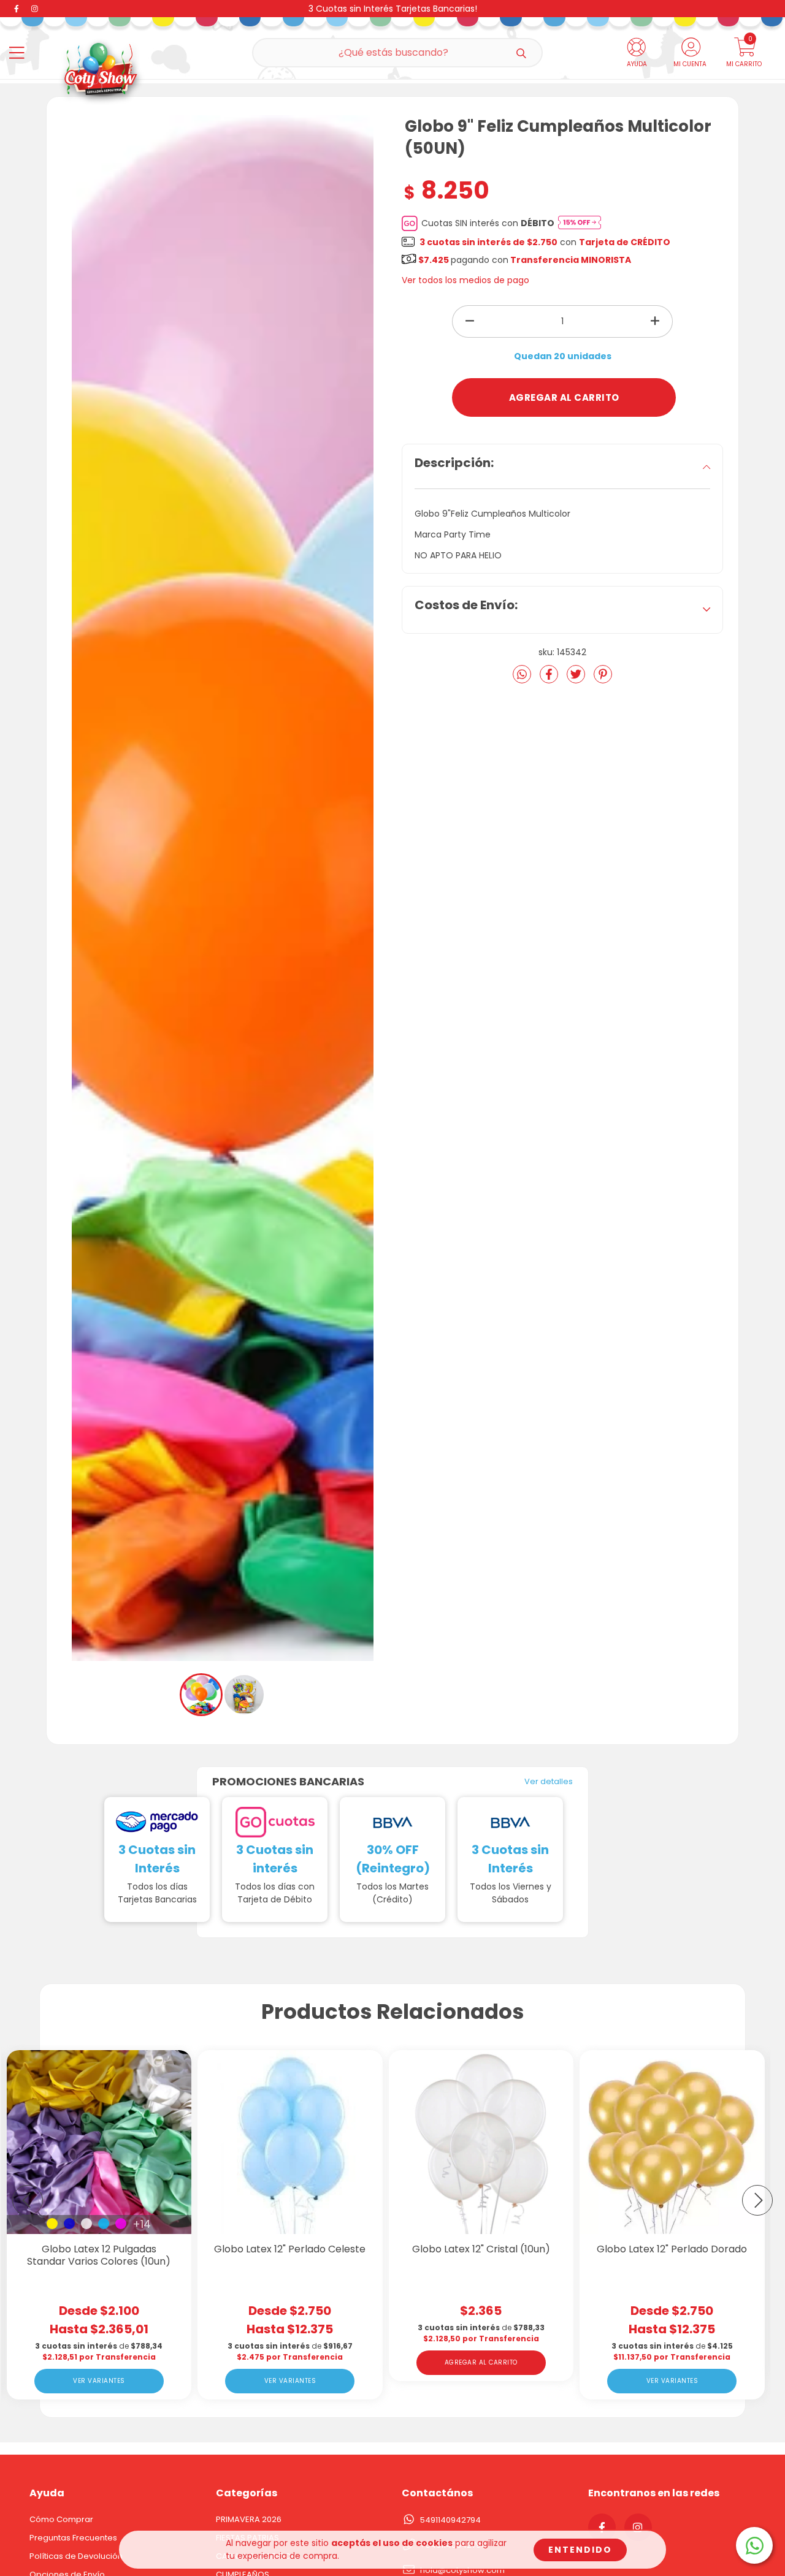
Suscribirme (392, 348)
